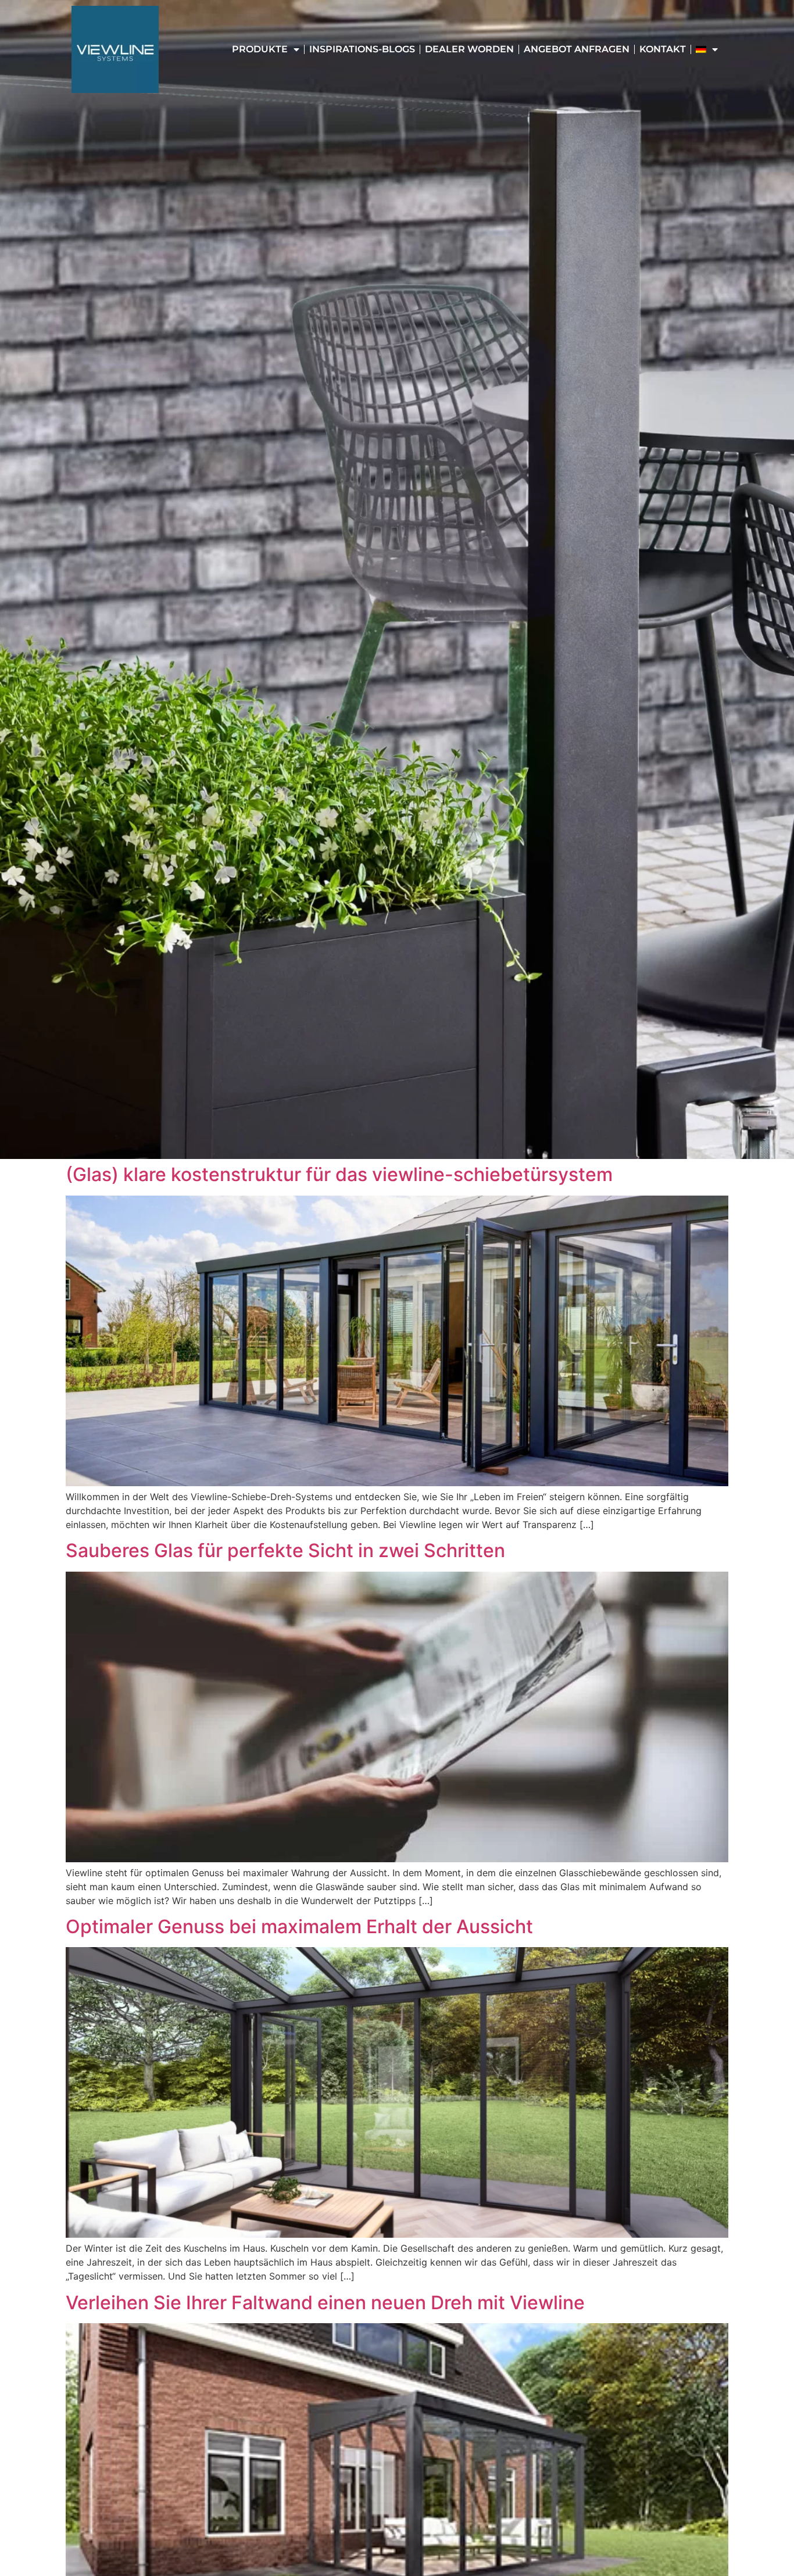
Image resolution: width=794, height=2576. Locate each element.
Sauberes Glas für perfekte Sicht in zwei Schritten (285, 1550)
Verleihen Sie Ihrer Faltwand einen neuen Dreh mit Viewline (325, 2303)
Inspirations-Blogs (362, 49)
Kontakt (663, 49)
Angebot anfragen (577, 49)
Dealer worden (469, 49)
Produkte (260, 49)
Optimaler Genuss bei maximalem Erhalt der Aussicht (299, 1926)
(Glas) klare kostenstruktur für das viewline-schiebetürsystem (339, 1174)
